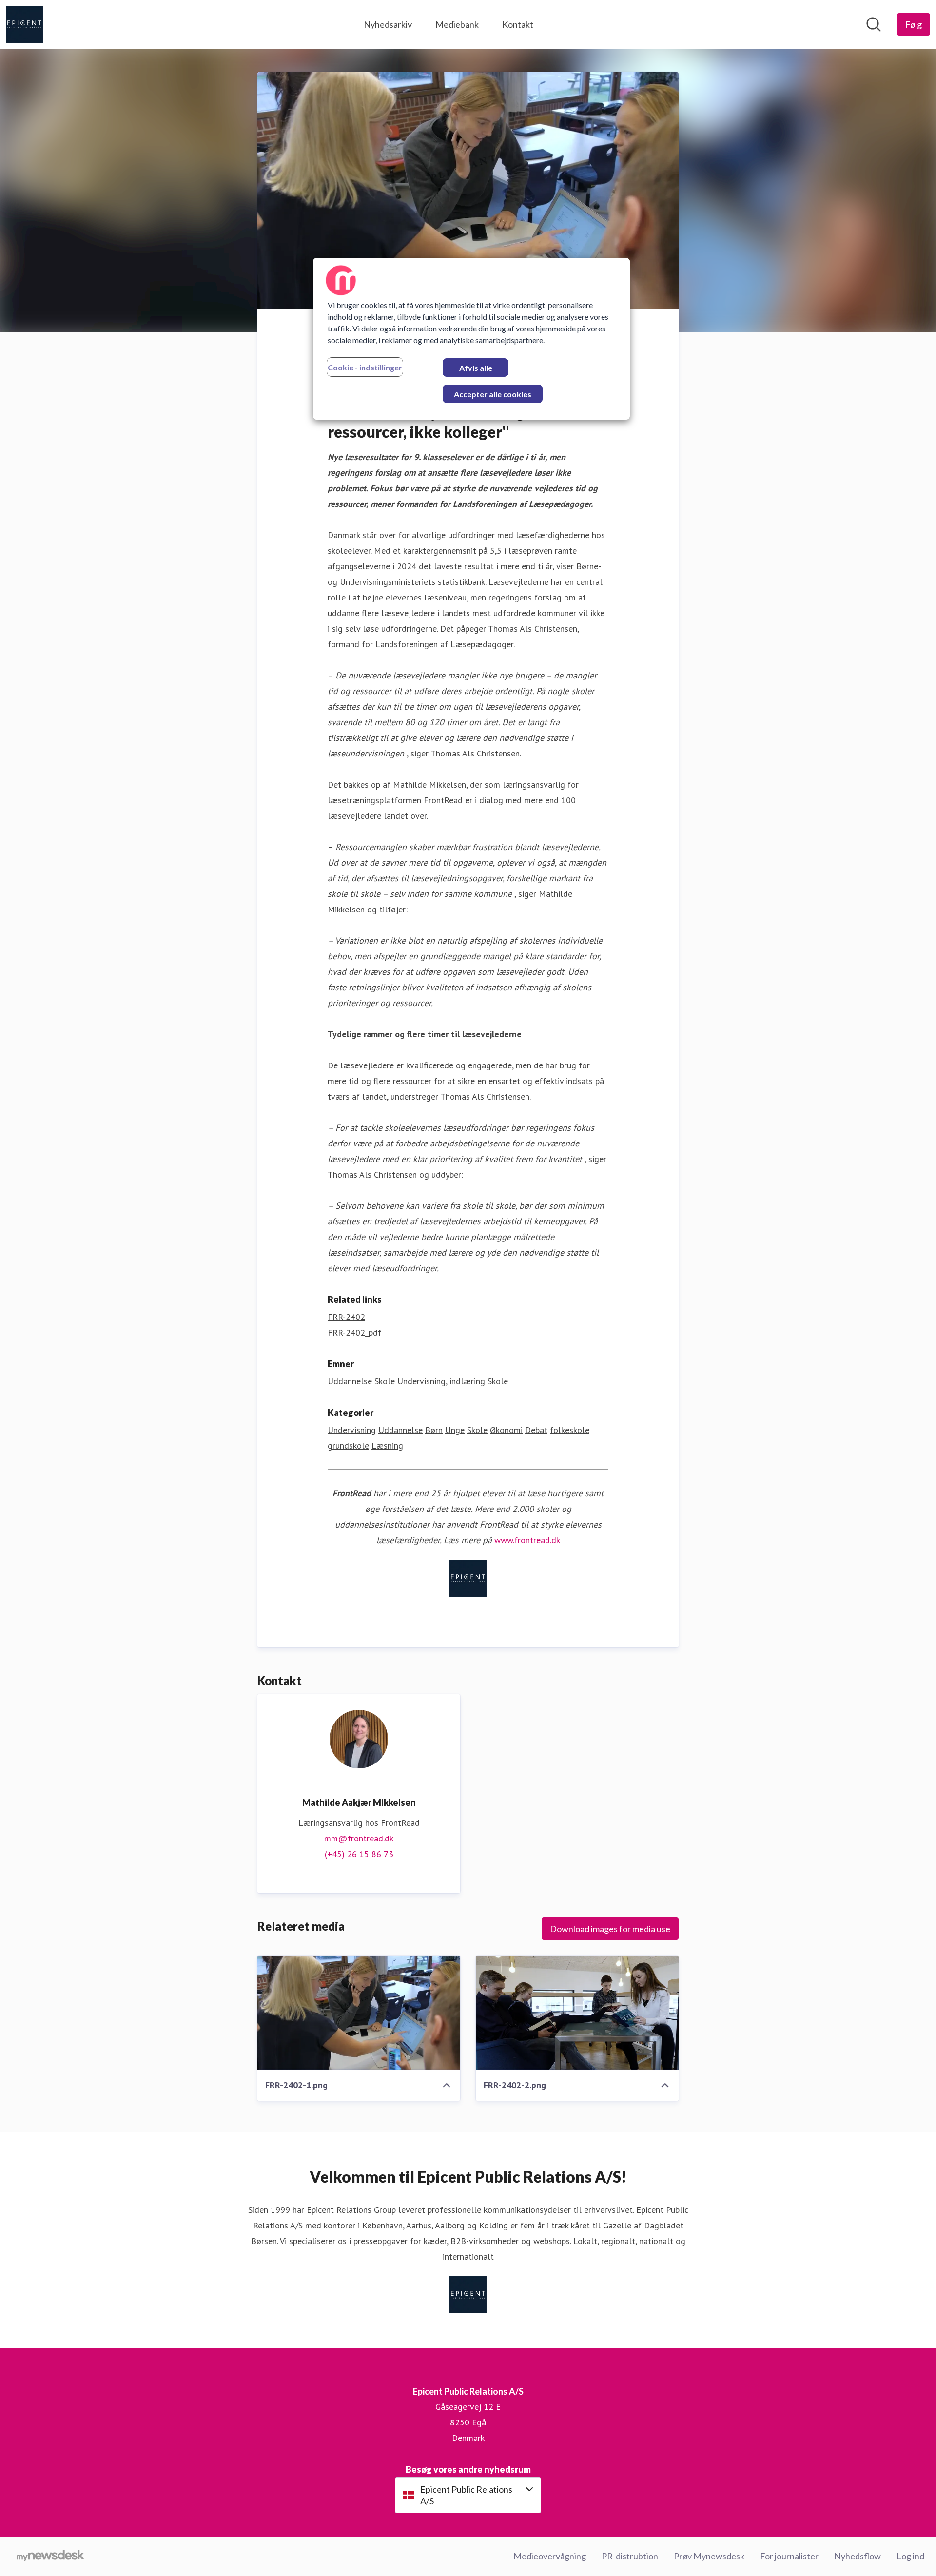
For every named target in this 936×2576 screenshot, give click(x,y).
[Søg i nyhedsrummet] (874, 24)
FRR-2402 (346, 1317)
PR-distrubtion (630, 2556)
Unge (455, 1430)
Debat (536, 1430)
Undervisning (352, 1430)
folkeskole (570, 1430)
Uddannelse (350, 1381)
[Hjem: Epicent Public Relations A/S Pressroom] (24, 24)
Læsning (387, 1445)
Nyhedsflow (858, 2556)
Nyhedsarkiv (388, 24)
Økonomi (506, 1430)
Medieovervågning (550, 2556)
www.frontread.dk (527, 1540)
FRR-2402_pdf (354, 1332)
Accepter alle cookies (493, 394)
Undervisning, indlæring (441, 1381)
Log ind (910, 2556)
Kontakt (518, 24)
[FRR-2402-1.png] (359, 2013)
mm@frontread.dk (359, 1838)
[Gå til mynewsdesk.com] (50, 2557)
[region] (471, 339)
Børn (434, 1430)
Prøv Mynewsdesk (709, 2556)
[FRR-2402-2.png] (577, 2013)
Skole (385, 1381)
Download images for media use (610, 1929)
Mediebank (457, 24)
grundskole (348, 1445)
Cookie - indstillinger (365, 367)
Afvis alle (476, 368)
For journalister (789, 2556)
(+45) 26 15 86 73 (359, 1854)
